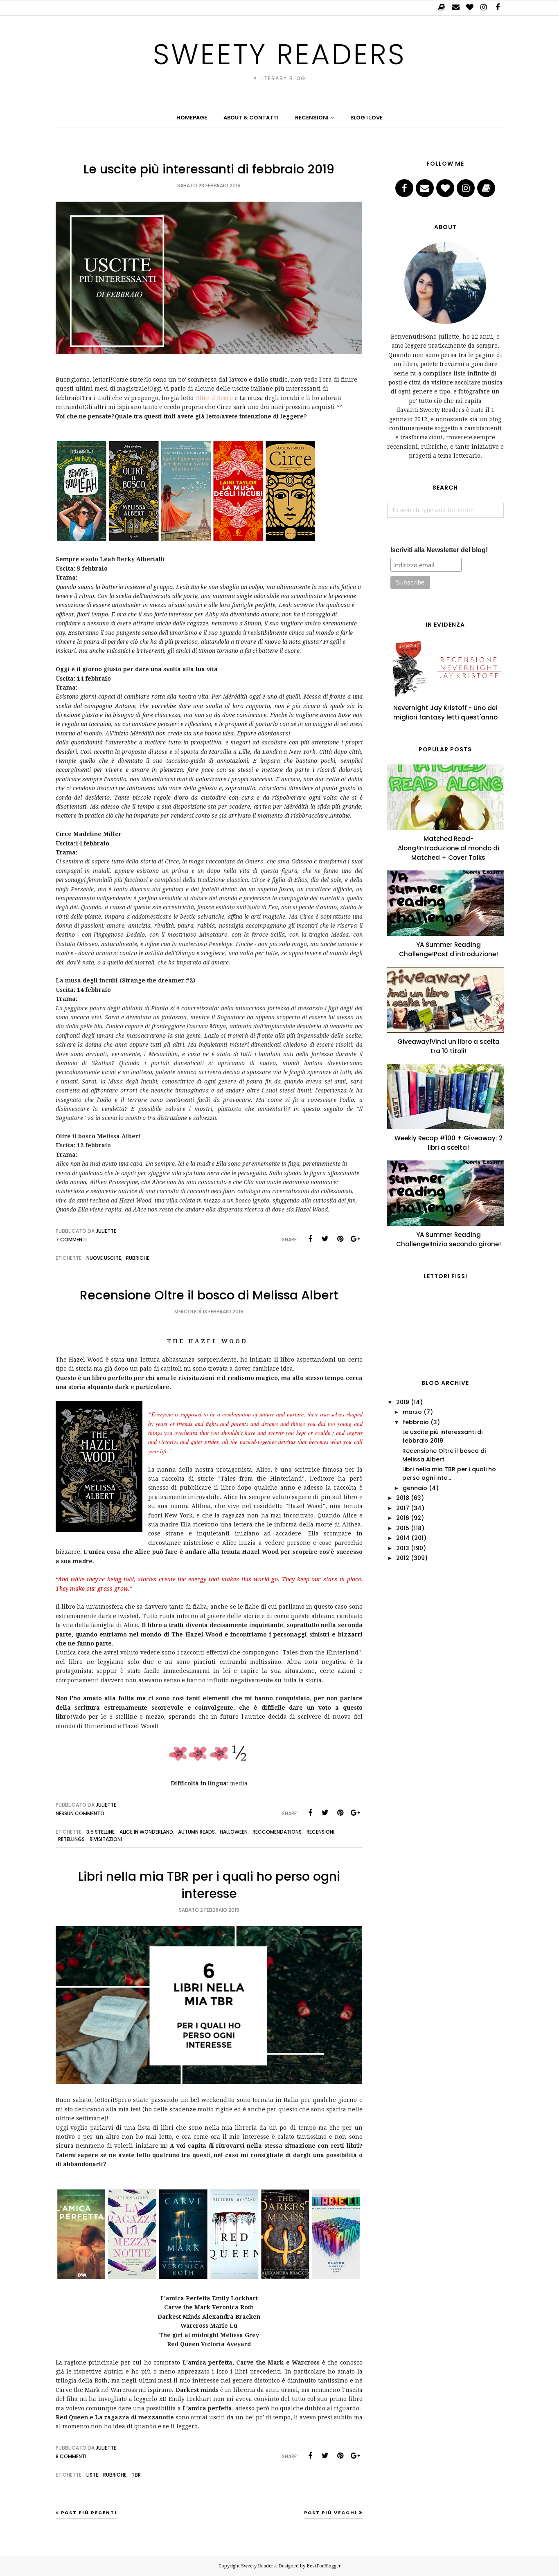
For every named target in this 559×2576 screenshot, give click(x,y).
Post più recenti (89, 2513)
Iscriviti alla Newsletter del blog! (439, 550)
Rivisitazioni (106, 1839)
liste (92, 2475)
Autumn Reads (196, 1832)
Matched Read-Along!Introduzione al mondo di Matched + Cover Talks (449, 848)
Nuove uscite (104, 1258)
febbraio (416, 1422)
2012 (403, 1558)
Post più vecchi (331, 2513)
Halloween (234, 1832)
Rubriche (138, 1258)
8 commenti (71, 2456)
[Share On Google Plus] (356, 1239)
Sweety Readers (279, 54)
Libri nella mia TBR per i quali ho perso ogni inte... (449, 1473)
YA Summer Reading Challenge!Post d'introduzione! (449, 949)
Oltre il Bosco (214, 398)
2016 (403, 1518)
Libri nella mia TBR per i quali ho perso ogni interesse (209, 1885)
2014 (403, 1538)
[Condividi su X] (325, 1239)
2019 (403, 1402)
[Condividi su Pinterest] (340, 1239)
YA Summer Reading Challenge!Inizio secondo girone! (449, 1239)
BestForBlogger (324, 2566)
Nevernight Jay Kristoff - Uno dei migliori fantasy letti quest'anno (445, 713)
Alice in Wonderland (146, 1832)
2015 (403, 1528)
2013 (403, 1548)
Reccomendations (277, 1832)
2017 (403, 1508)
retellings (71, 1839)
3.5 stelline (100, 1832)
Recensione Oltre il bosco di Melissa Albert (209, 1295)
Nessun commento (80, 1813)
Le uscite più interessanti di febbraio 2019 (209, 169)
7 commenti (71, 1240)
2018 (403, 1498)
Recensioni (320, 1832)
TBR (136, 2475)
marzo (412, 1412)
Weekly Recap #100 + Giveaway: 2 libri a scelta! (449, 1143)
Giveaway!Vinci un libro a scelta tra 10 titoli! (449, 1046)
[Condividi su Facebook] (310, 1239)
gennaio (415, 1488)
